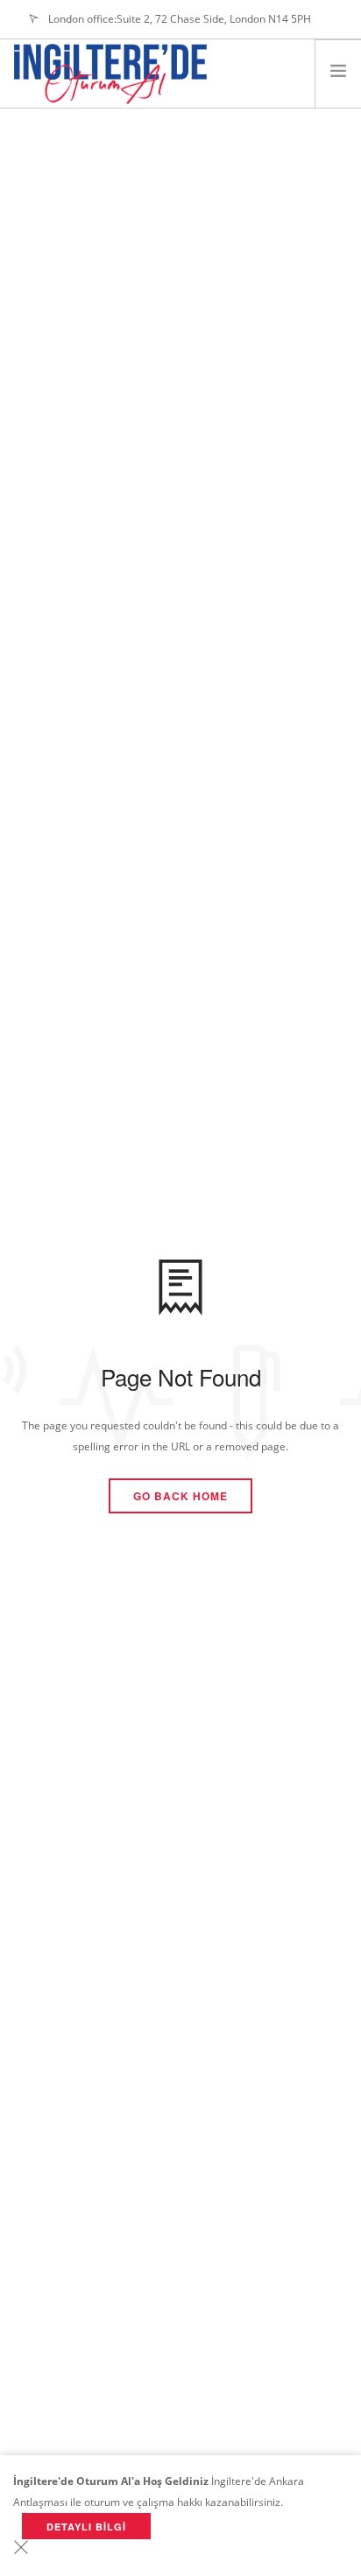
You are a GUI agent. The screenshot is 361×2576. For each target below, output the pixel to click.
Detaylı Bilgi (86, 2527)
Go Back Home (180, 1496)
